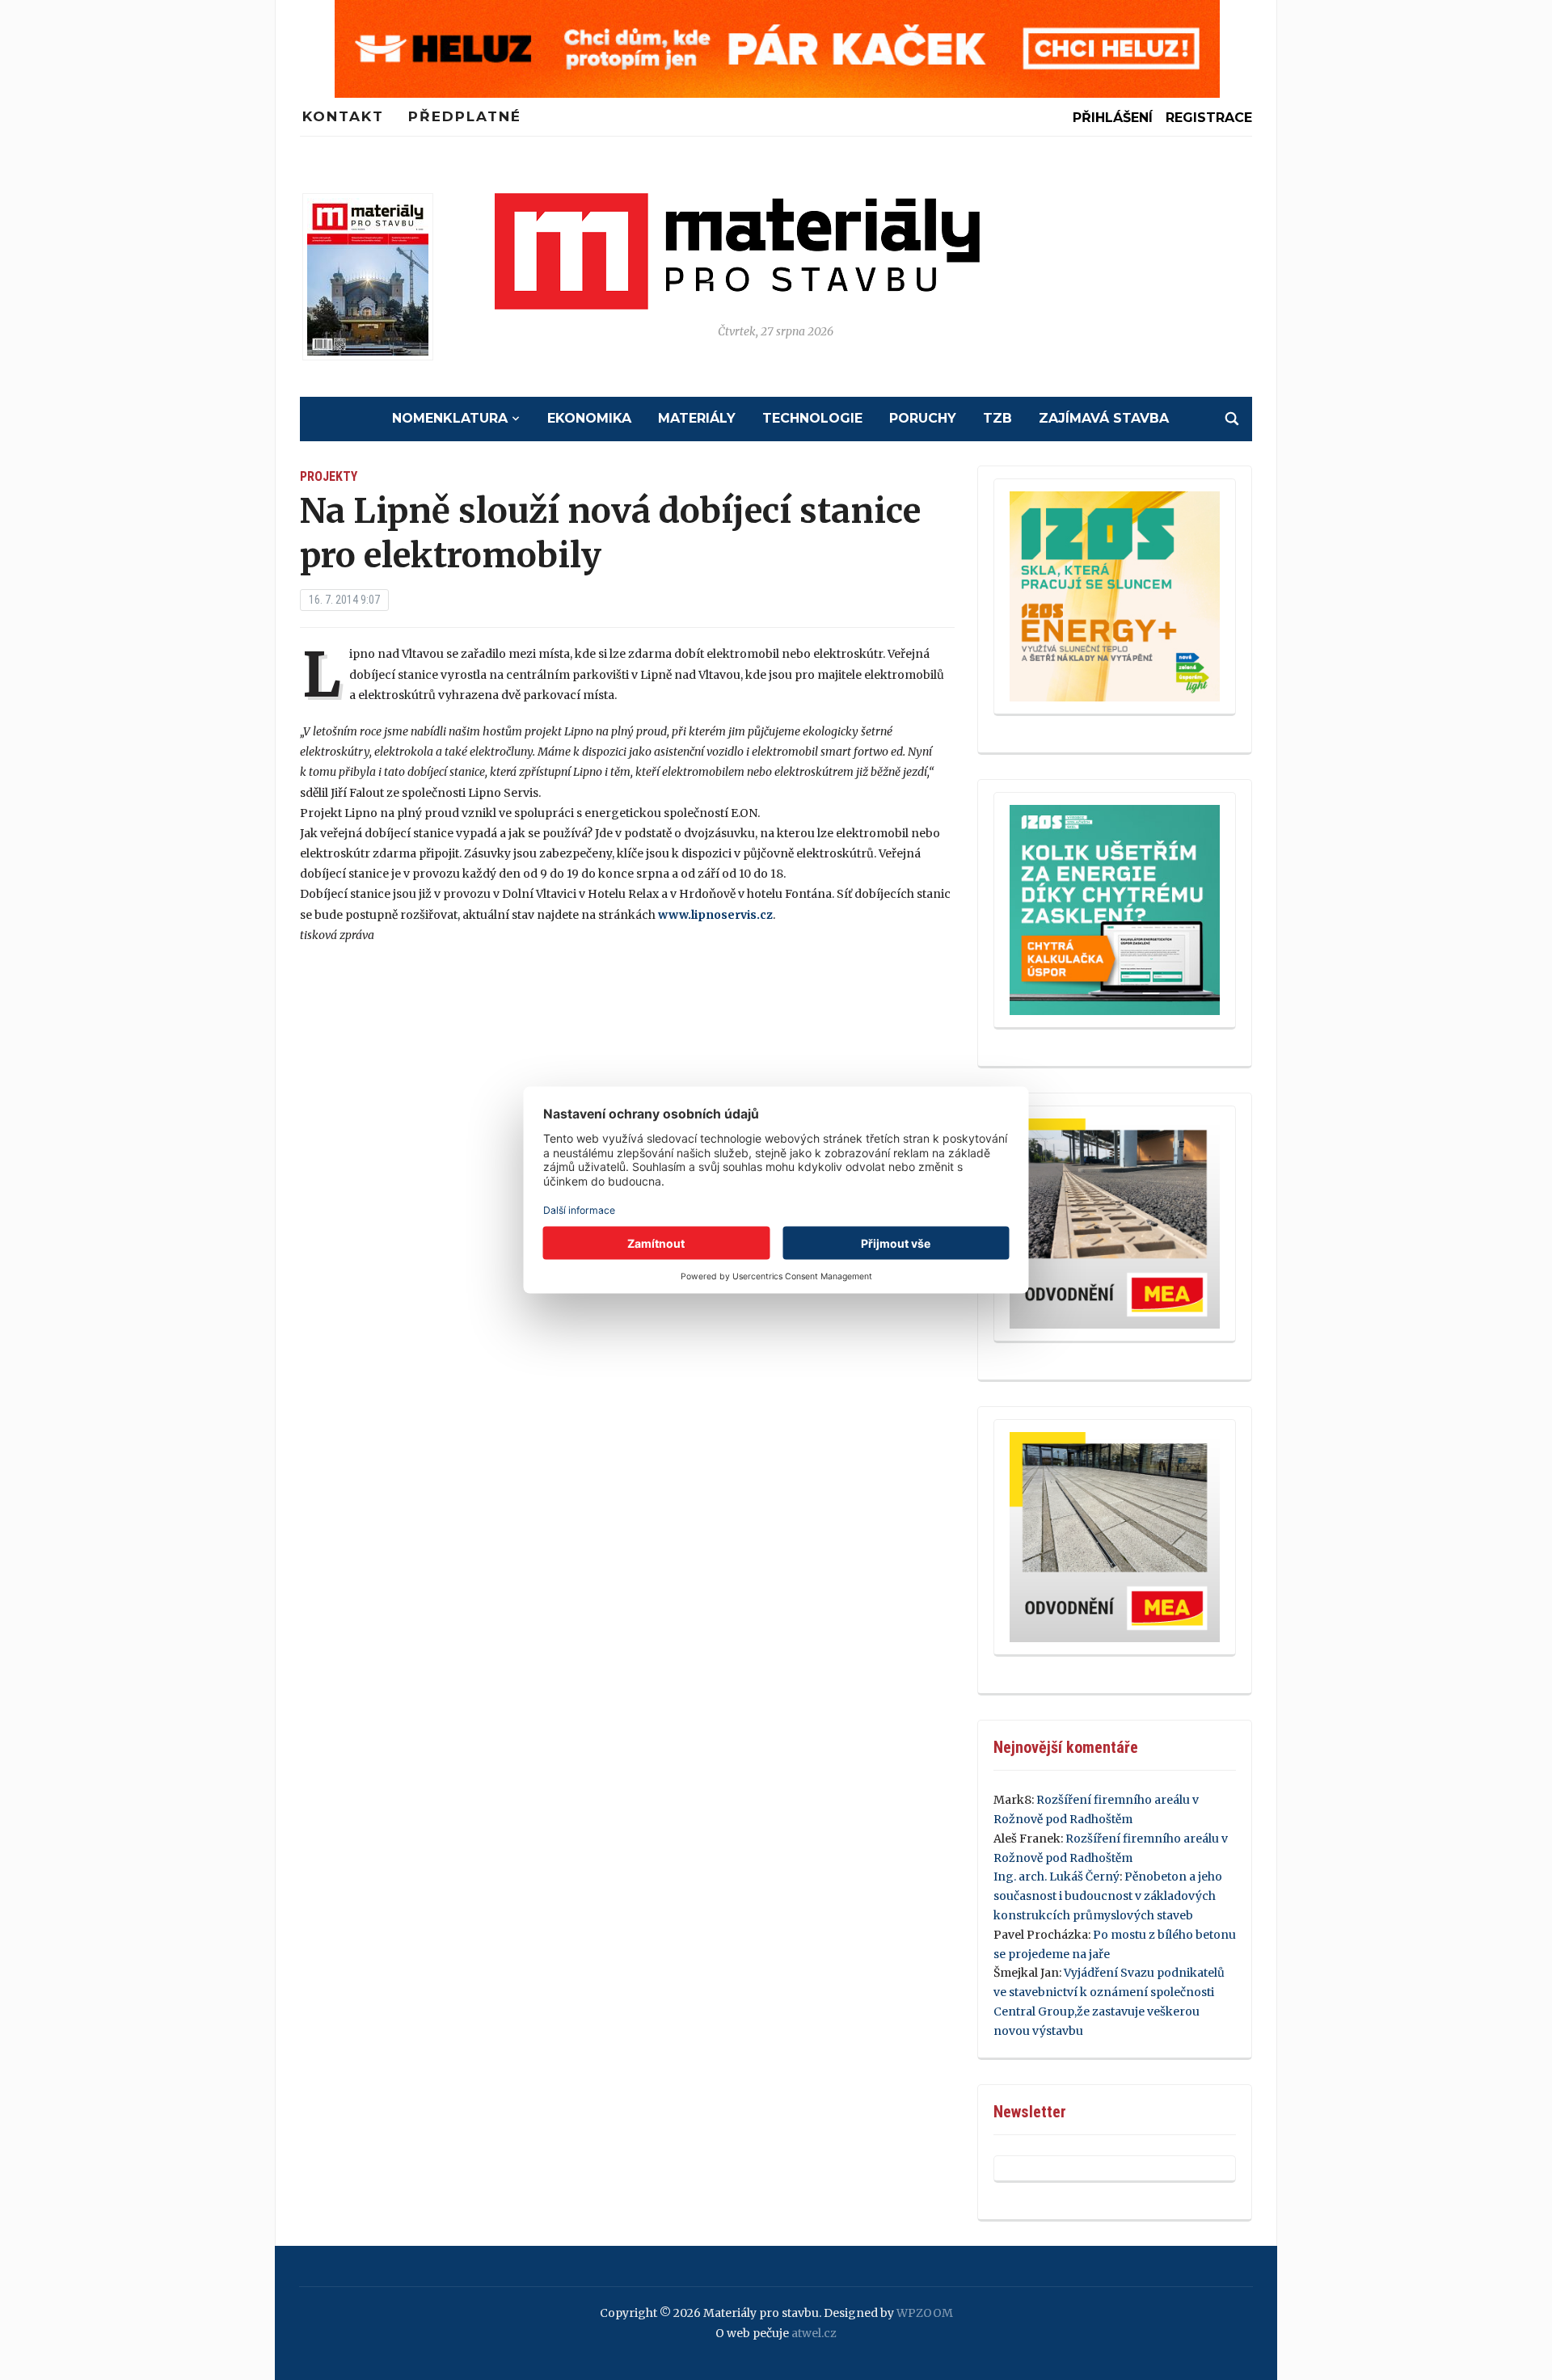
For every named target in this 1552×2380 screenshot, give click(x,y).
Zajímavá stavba (1104, 418)
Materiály (697, 418)
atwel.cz (814, 2333)
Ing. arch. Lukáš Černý (1056, 1877)
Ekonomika (589, 418)
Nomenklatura (450, 418)
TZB (997, 418)
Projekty (329, 476)
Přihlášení (1113, 118)
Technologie (812, 418)
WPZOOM (925, 2313)
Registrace (1209, 118)
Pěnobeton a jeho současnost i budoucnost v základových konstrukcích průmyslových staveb (1108, 1896)
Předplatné (465, 116)
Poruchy (923, 418)
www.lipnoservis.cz (715, 915)
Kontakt (343, 116)
